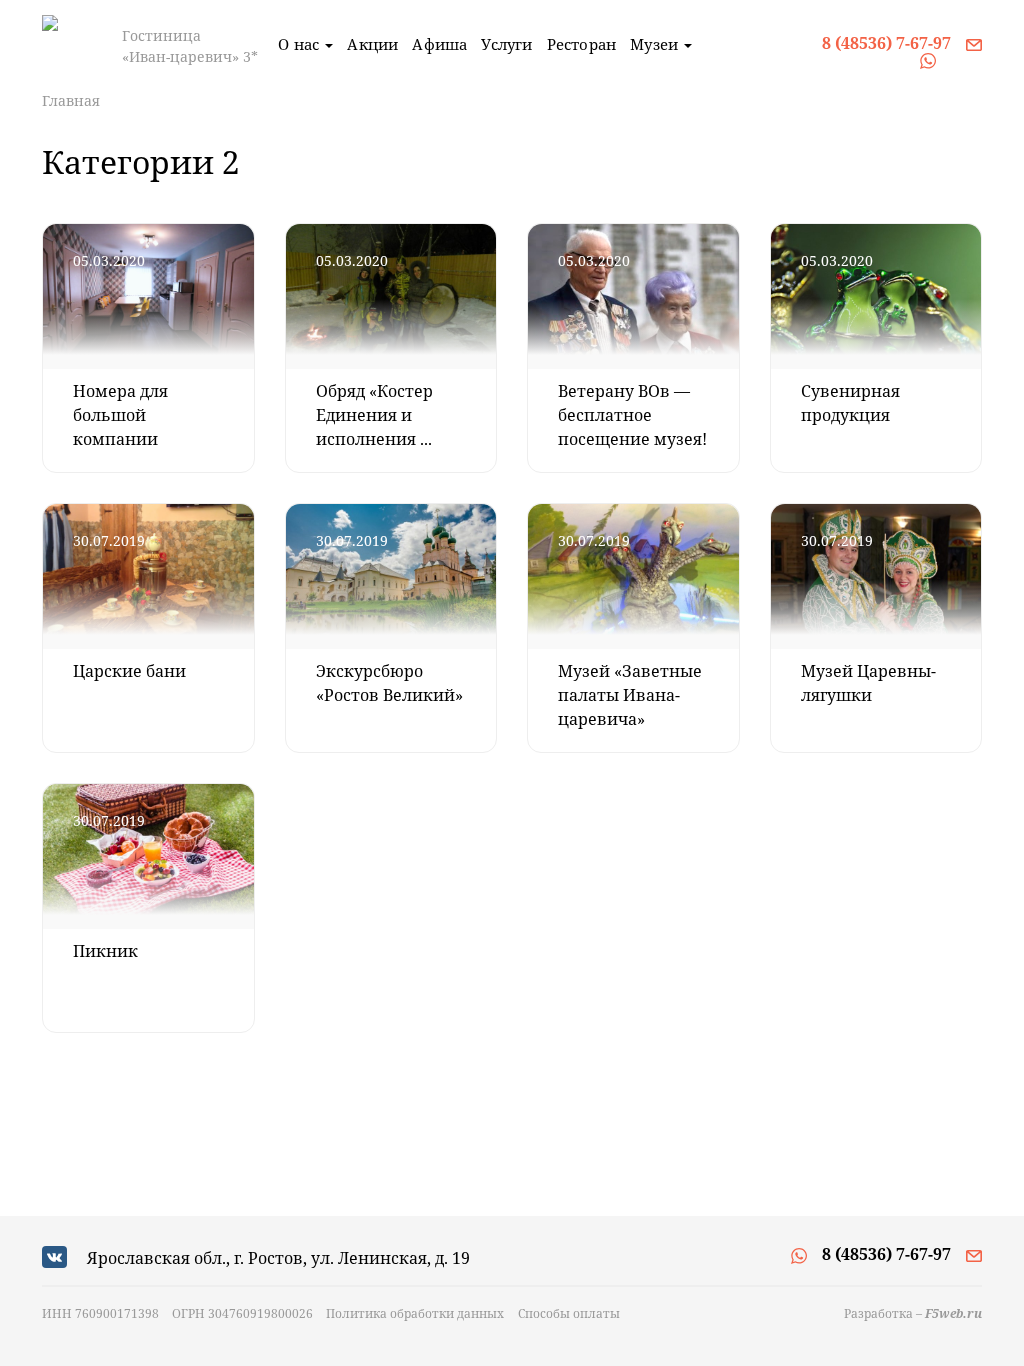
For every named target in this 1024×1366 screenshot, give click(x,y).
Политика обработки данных (415, 1313)
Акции (372, 44)
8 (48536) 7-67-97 (886, 43)
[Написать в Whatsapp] (928, 59)
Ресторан (582, 44)
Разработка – (913, 1313)
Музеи (656, 44)
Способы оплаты (569, 1313)
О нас (300, 44)
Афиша (439, 44)
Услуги (506, 44)
